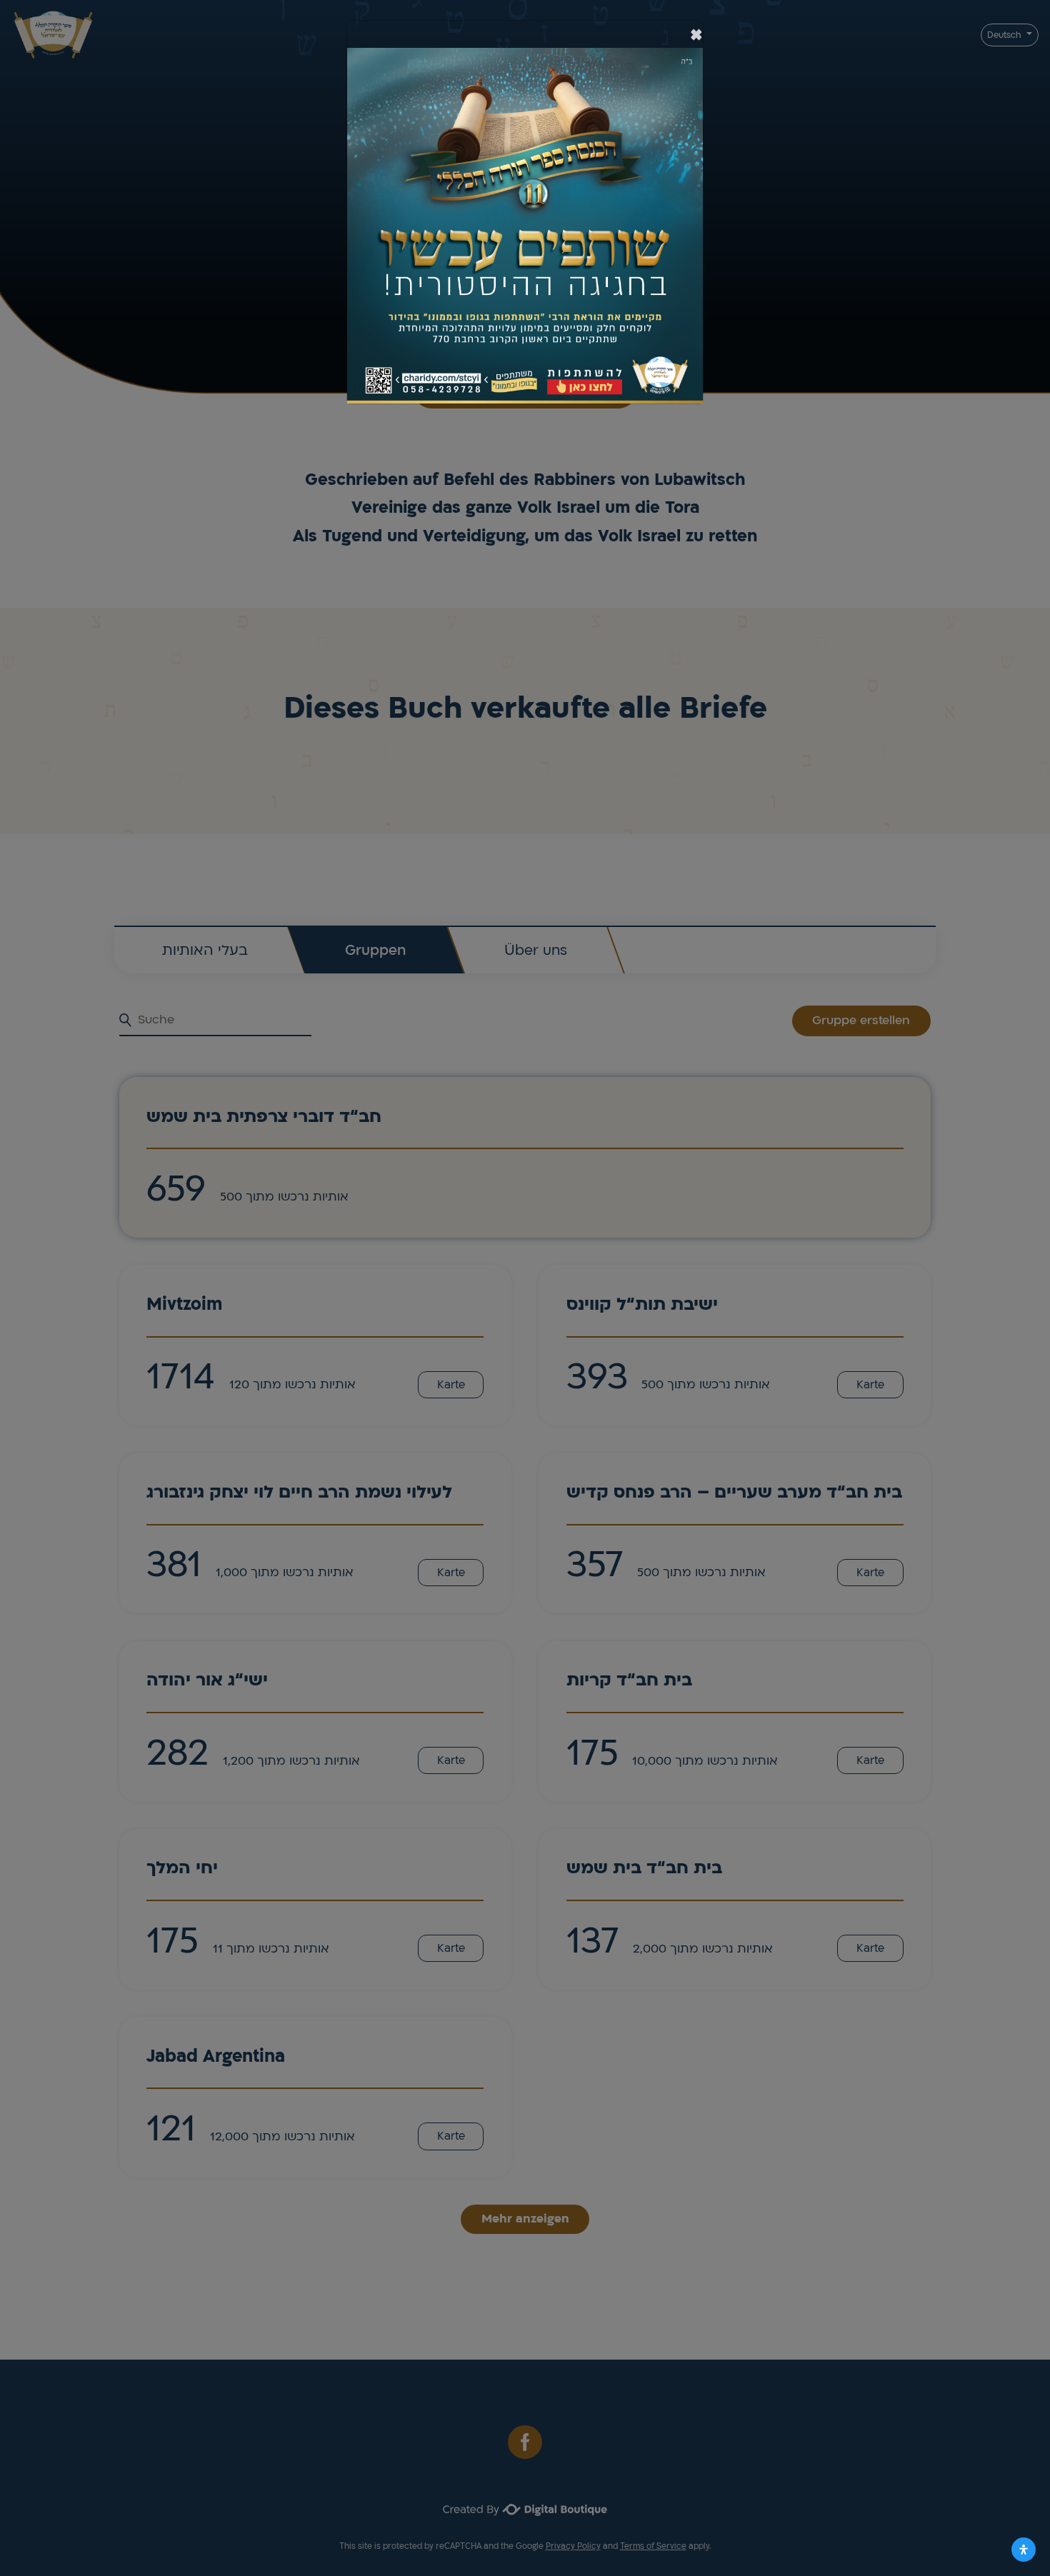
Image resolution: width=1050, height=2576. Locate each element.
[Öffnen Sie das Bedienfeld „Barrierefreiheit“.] (1024, 2550)
